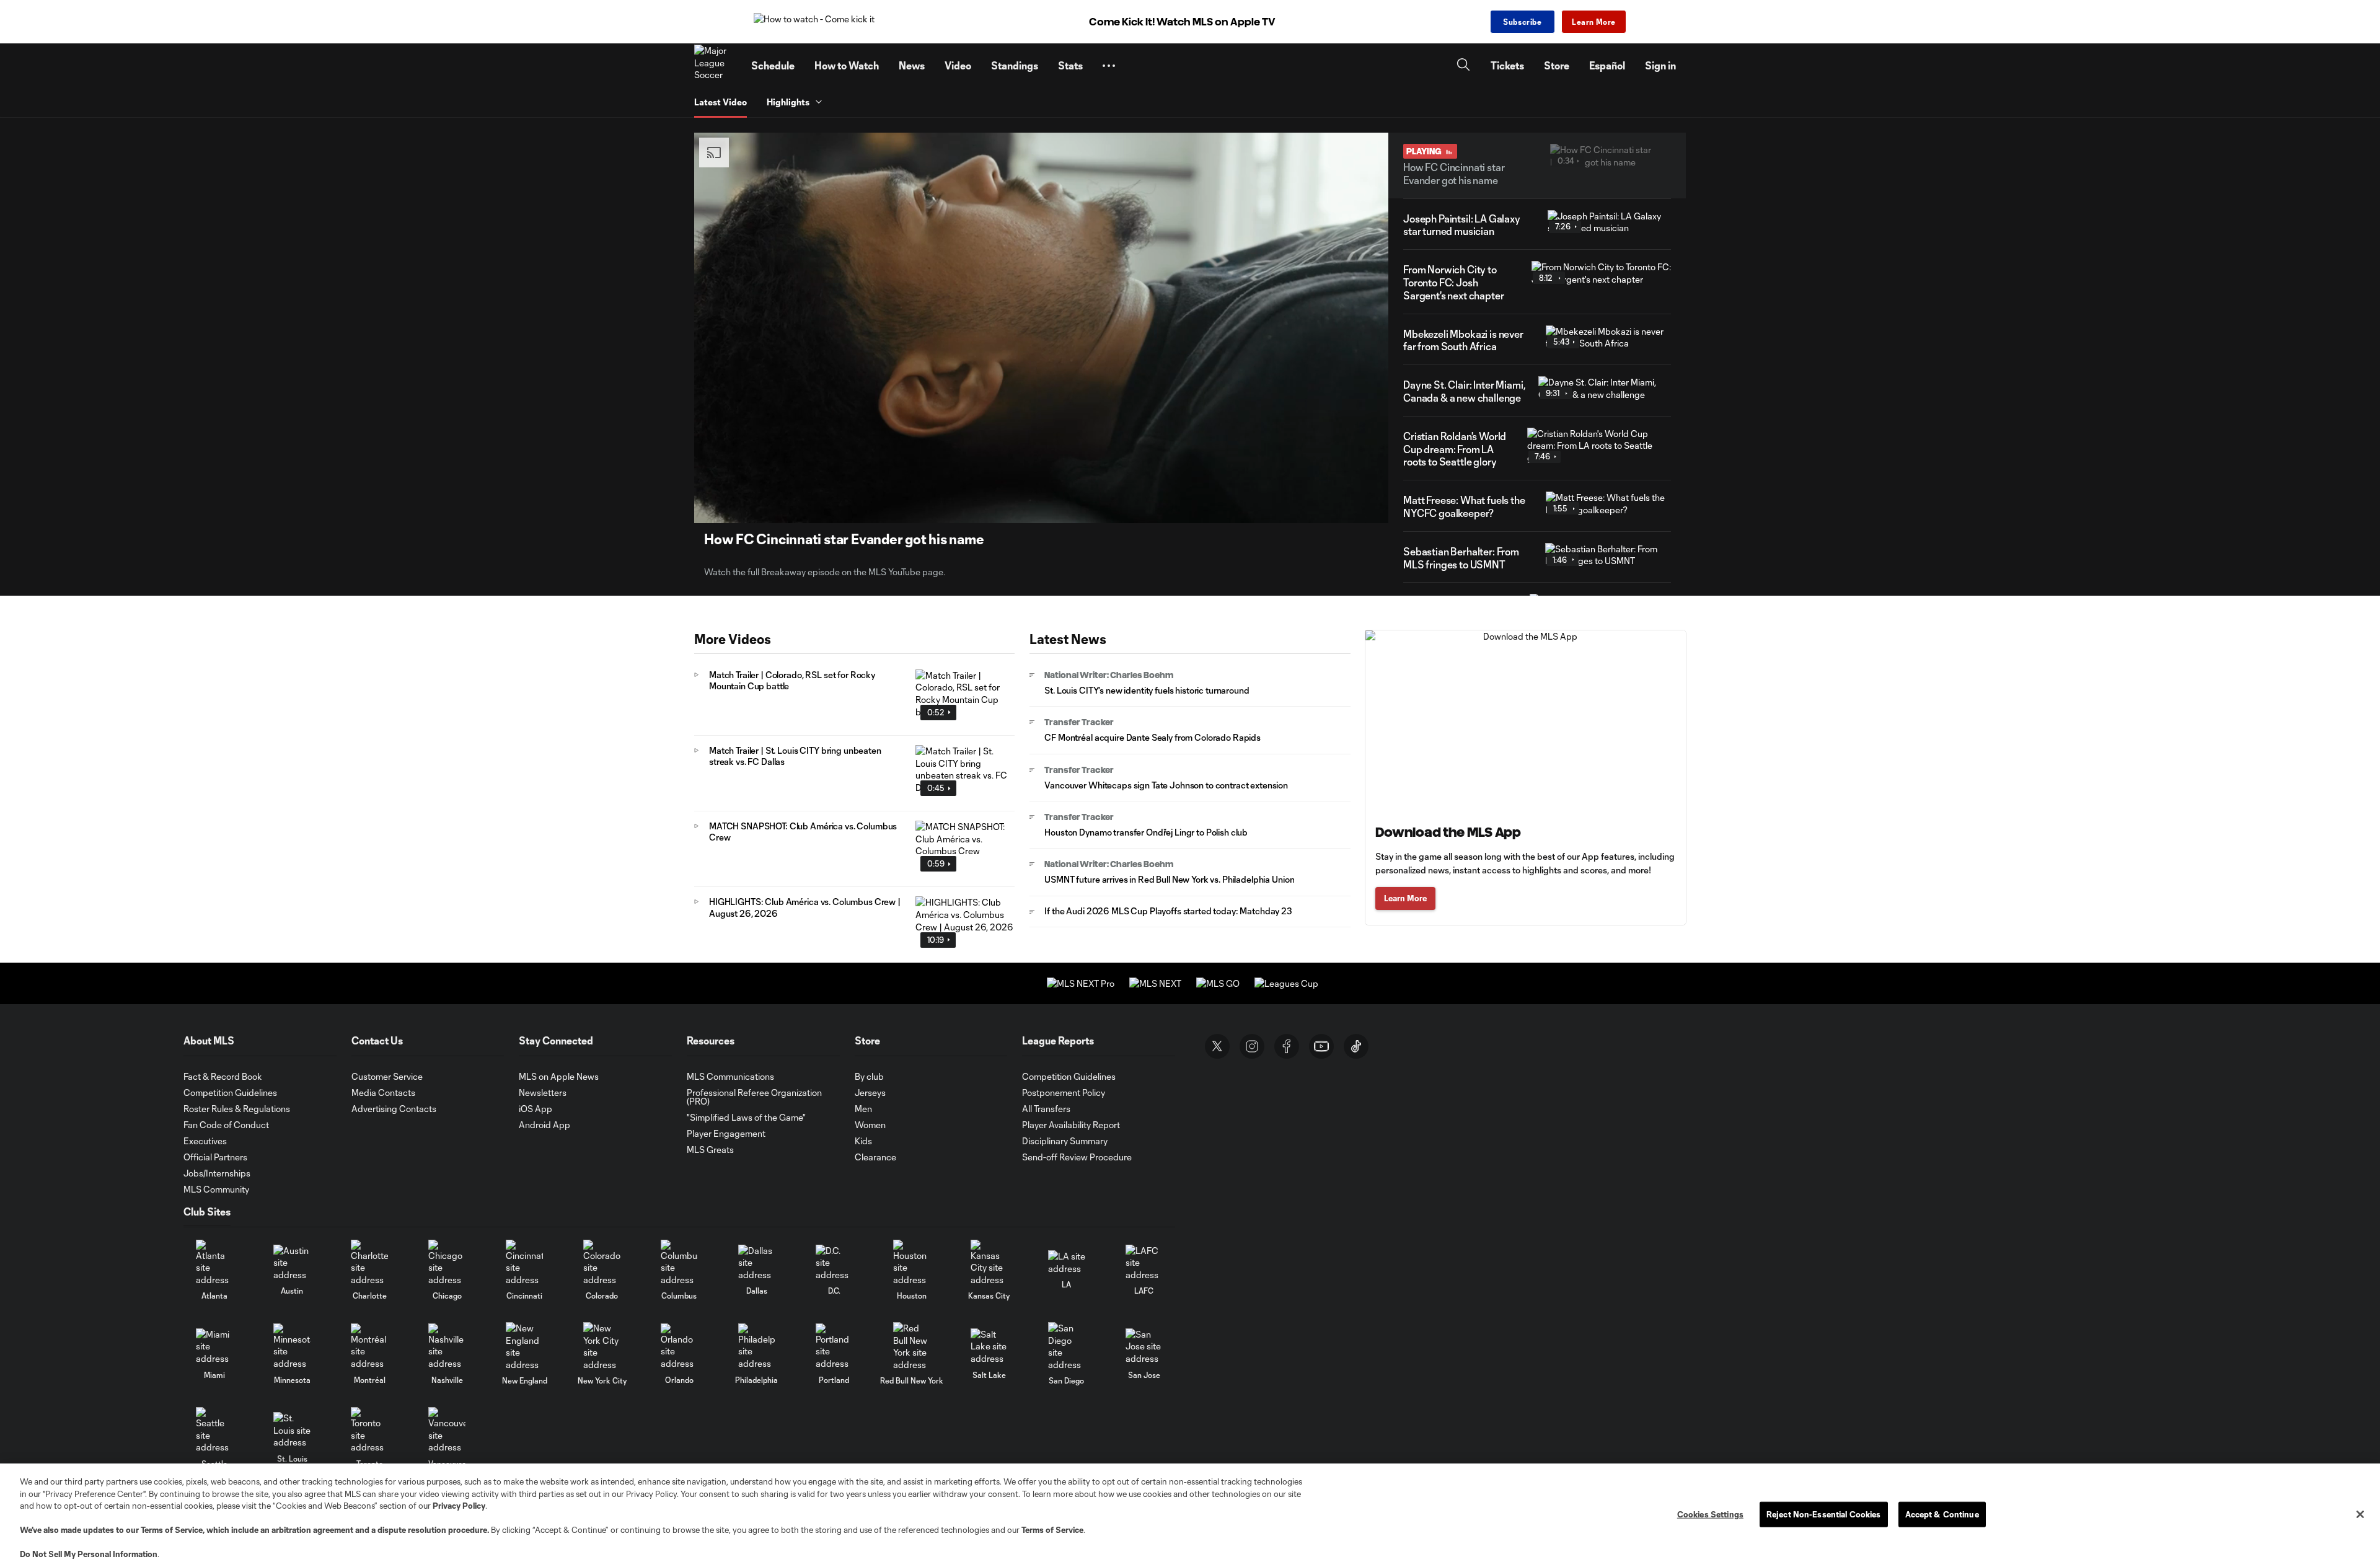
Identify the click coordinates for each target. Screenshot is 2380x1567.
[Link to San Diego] (1067, 1346)
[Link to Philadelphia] (757, 1347)
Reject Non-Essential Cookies (1824, 1514)
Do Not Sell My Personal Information (89, 1554)
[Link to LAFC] (1144, 1263)
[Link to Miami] (214, 1347)
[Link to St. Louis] (292, 1430)
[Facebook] (1287, 1046)
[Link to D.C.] (834, 1263)
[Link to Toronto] (369, 1430)
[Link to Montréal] (369, 1347)
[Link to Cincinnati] (524, 1263)
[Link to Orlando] (679, 1347)
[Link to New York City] (602, 1346)
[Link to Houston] (912, 1263)
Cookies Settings (1710, 1514)
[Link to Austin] (292, 1263)
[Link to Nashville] (447, 1347)
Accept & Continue (1942, 1514)
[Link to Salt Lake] (989, 1347)
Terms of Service (172, 1530)
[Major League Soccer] (715, 66)
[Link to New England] (524, 1346)
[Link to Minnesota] (292, 1347)
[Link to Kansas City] (989, 1263)
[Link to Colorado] (602, 1263)
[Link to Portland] (834, 1347)
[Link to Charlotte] (369, 1263)
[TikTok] (1356, 1046)
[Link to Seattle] (214, 1430)
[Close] (2360, 1514)
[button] (1109, 66)
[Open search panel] (1463, 66)
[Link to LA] (1067, 1262)
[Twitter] (1217, 1046)
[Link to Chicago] (447, 1263)
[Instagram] (1252, 1046)
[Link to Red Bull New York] (912, 1346)
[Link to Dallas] (757, 1263)
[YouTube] (1321, 1046)
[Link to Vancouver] (447, 1430)
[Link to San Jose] (1144, 1347)
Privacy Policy (459, 1506)
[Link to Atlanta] (214, 1263)
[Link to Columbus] (679, 1263)
